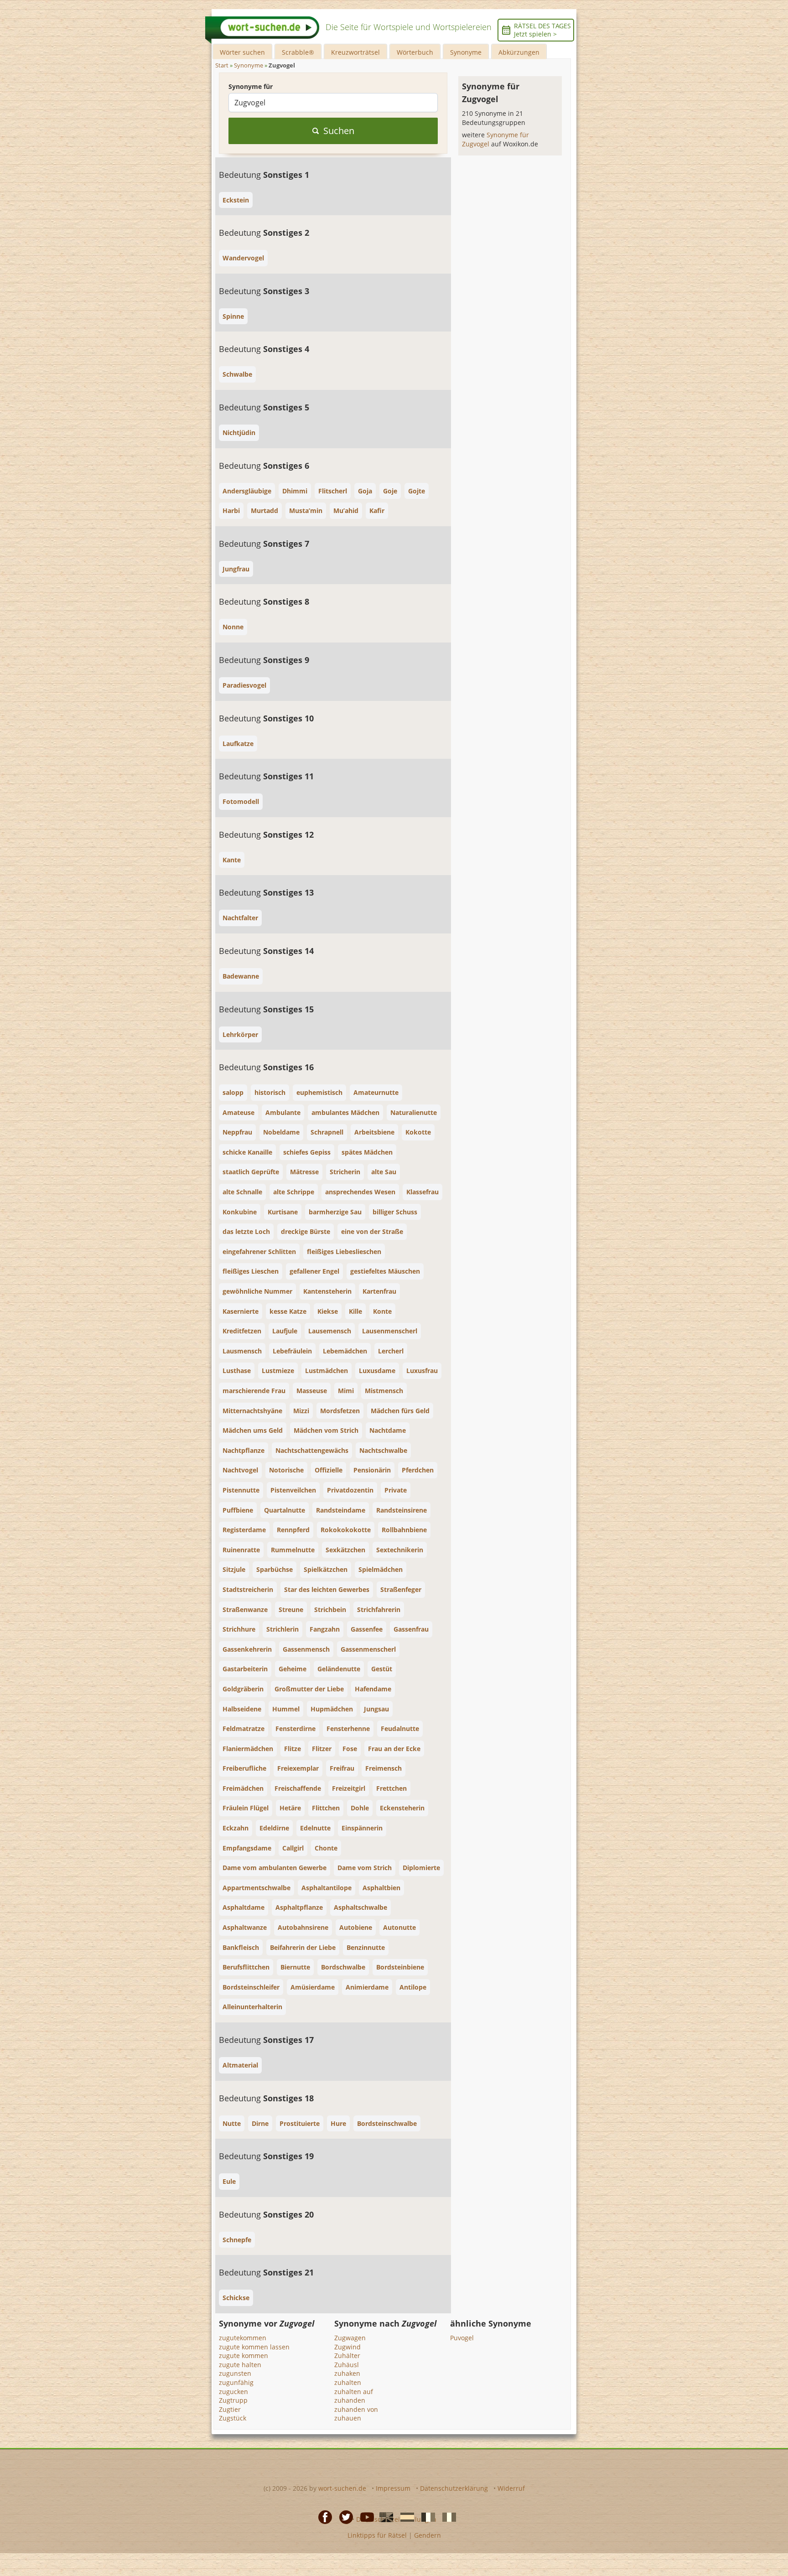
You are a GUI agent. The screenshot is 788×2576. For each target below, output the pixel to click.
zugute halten (240, 2365)
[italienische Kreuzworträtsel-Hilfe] (446, 2517)
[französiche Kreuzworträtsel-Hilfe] (425, 2517)
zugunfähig (236, 2382)
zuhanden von (356, 2409)
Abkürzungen (519, 52)
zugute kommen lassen (254, 2347)
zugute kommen (244, 2356)
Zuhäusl (347, 2365)
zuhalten (348, 2382)
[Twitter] (343, 2517)
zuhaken (347, 2373)
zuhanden (350, 2400)
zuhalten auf (354, 2392)
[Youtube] (364, 2517)
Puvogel (462, 2338)
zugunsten (235, 2373)
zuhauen (348, 2418)
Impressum (393, 2488)
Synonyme (466, 52)
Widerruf (511, 2488)
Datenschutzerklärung (454, 2488)
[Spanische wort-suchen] (404, 2517)
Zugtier (230, 2409)
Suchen (339, 131)
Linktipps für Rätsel (377, 2535)
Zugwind (347, 2347)
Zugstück (233, 2418)
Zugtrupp (233, 2400)
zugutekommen (243, 2338)
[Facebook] (322, 2517)
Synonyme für (251, 86)
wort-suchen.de (342, 2488)
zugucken (233, 2392)
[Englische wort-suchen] (384, 2517)
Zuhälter (347, 2356)
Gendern (428, 2535)
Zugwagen (350, 2338)
